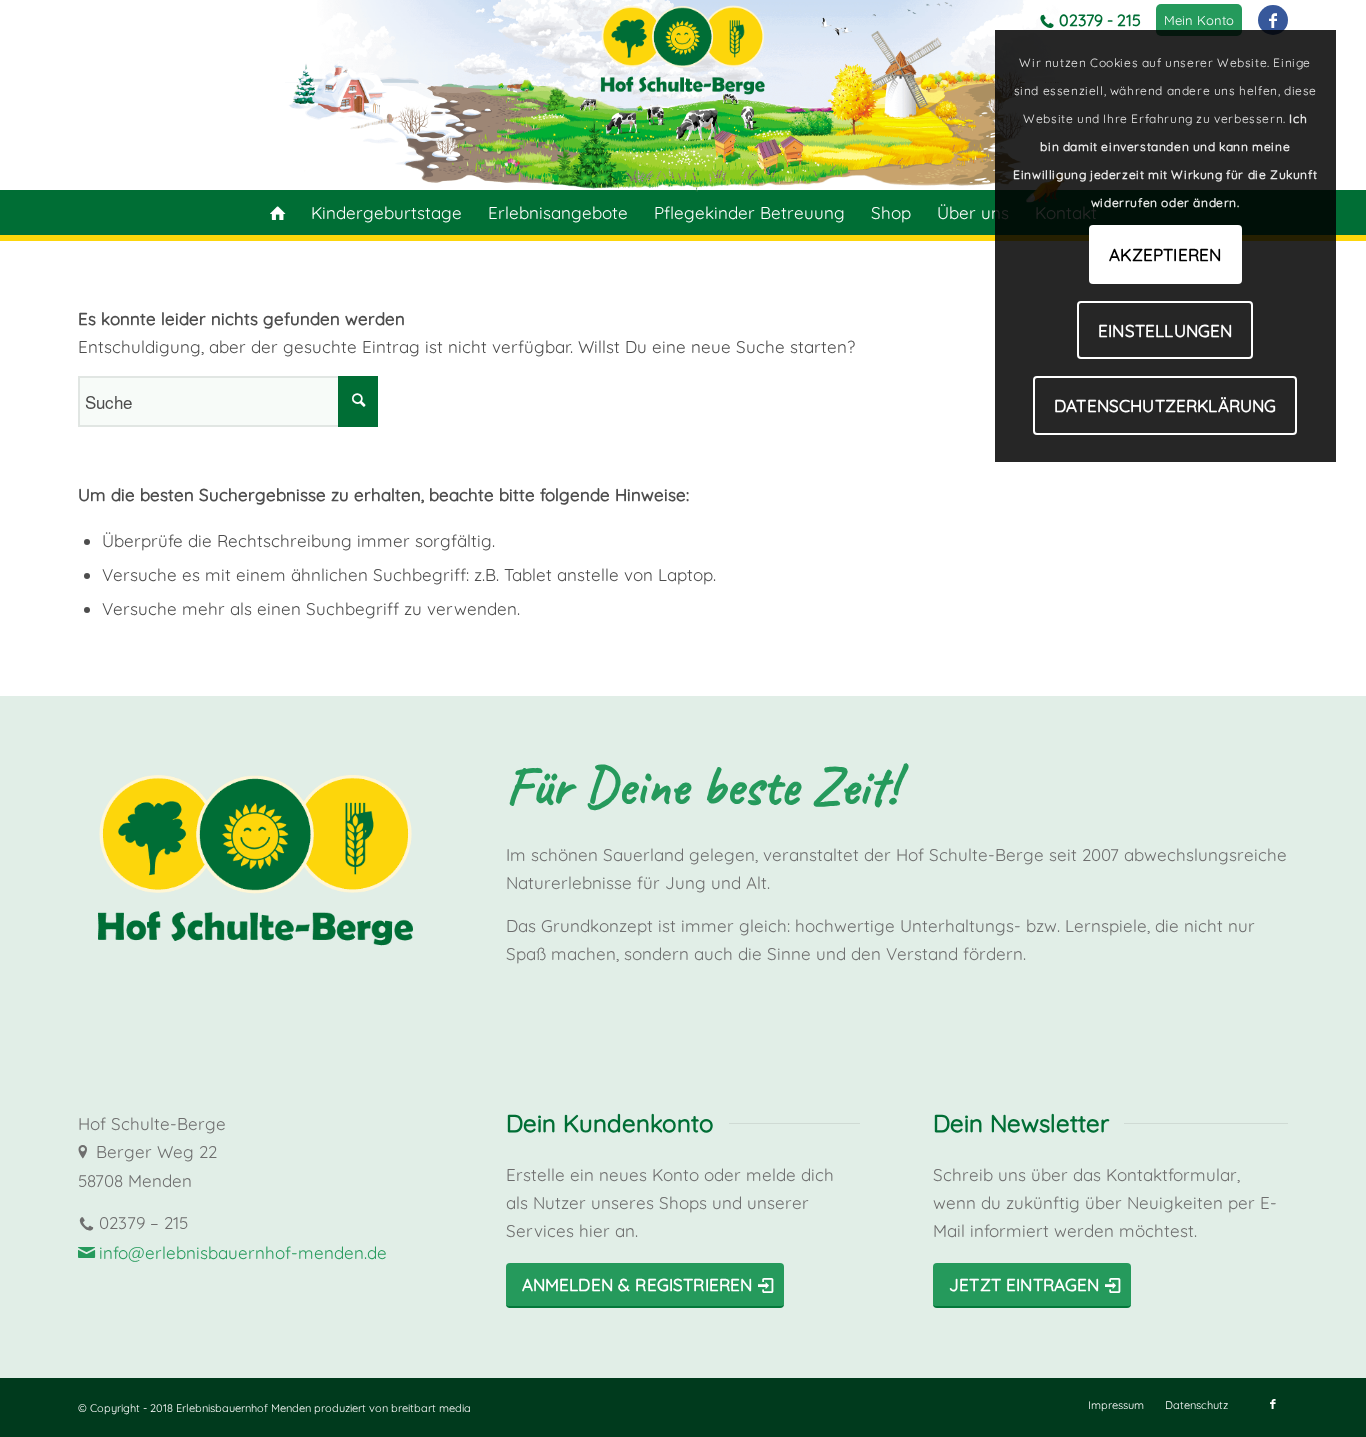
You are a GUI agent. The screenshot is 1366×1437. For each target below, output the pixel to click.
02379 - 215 (1100, 20)
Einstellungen (1165, 330)
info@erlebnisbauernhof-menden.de (243, 1252)
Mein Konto (1199, 20)
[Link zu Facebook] (1273, 20)
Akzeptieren (1165, 254)
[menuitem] (1199, 20)
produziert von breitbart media (392, 1408)
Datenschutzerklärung (1165, 405)
